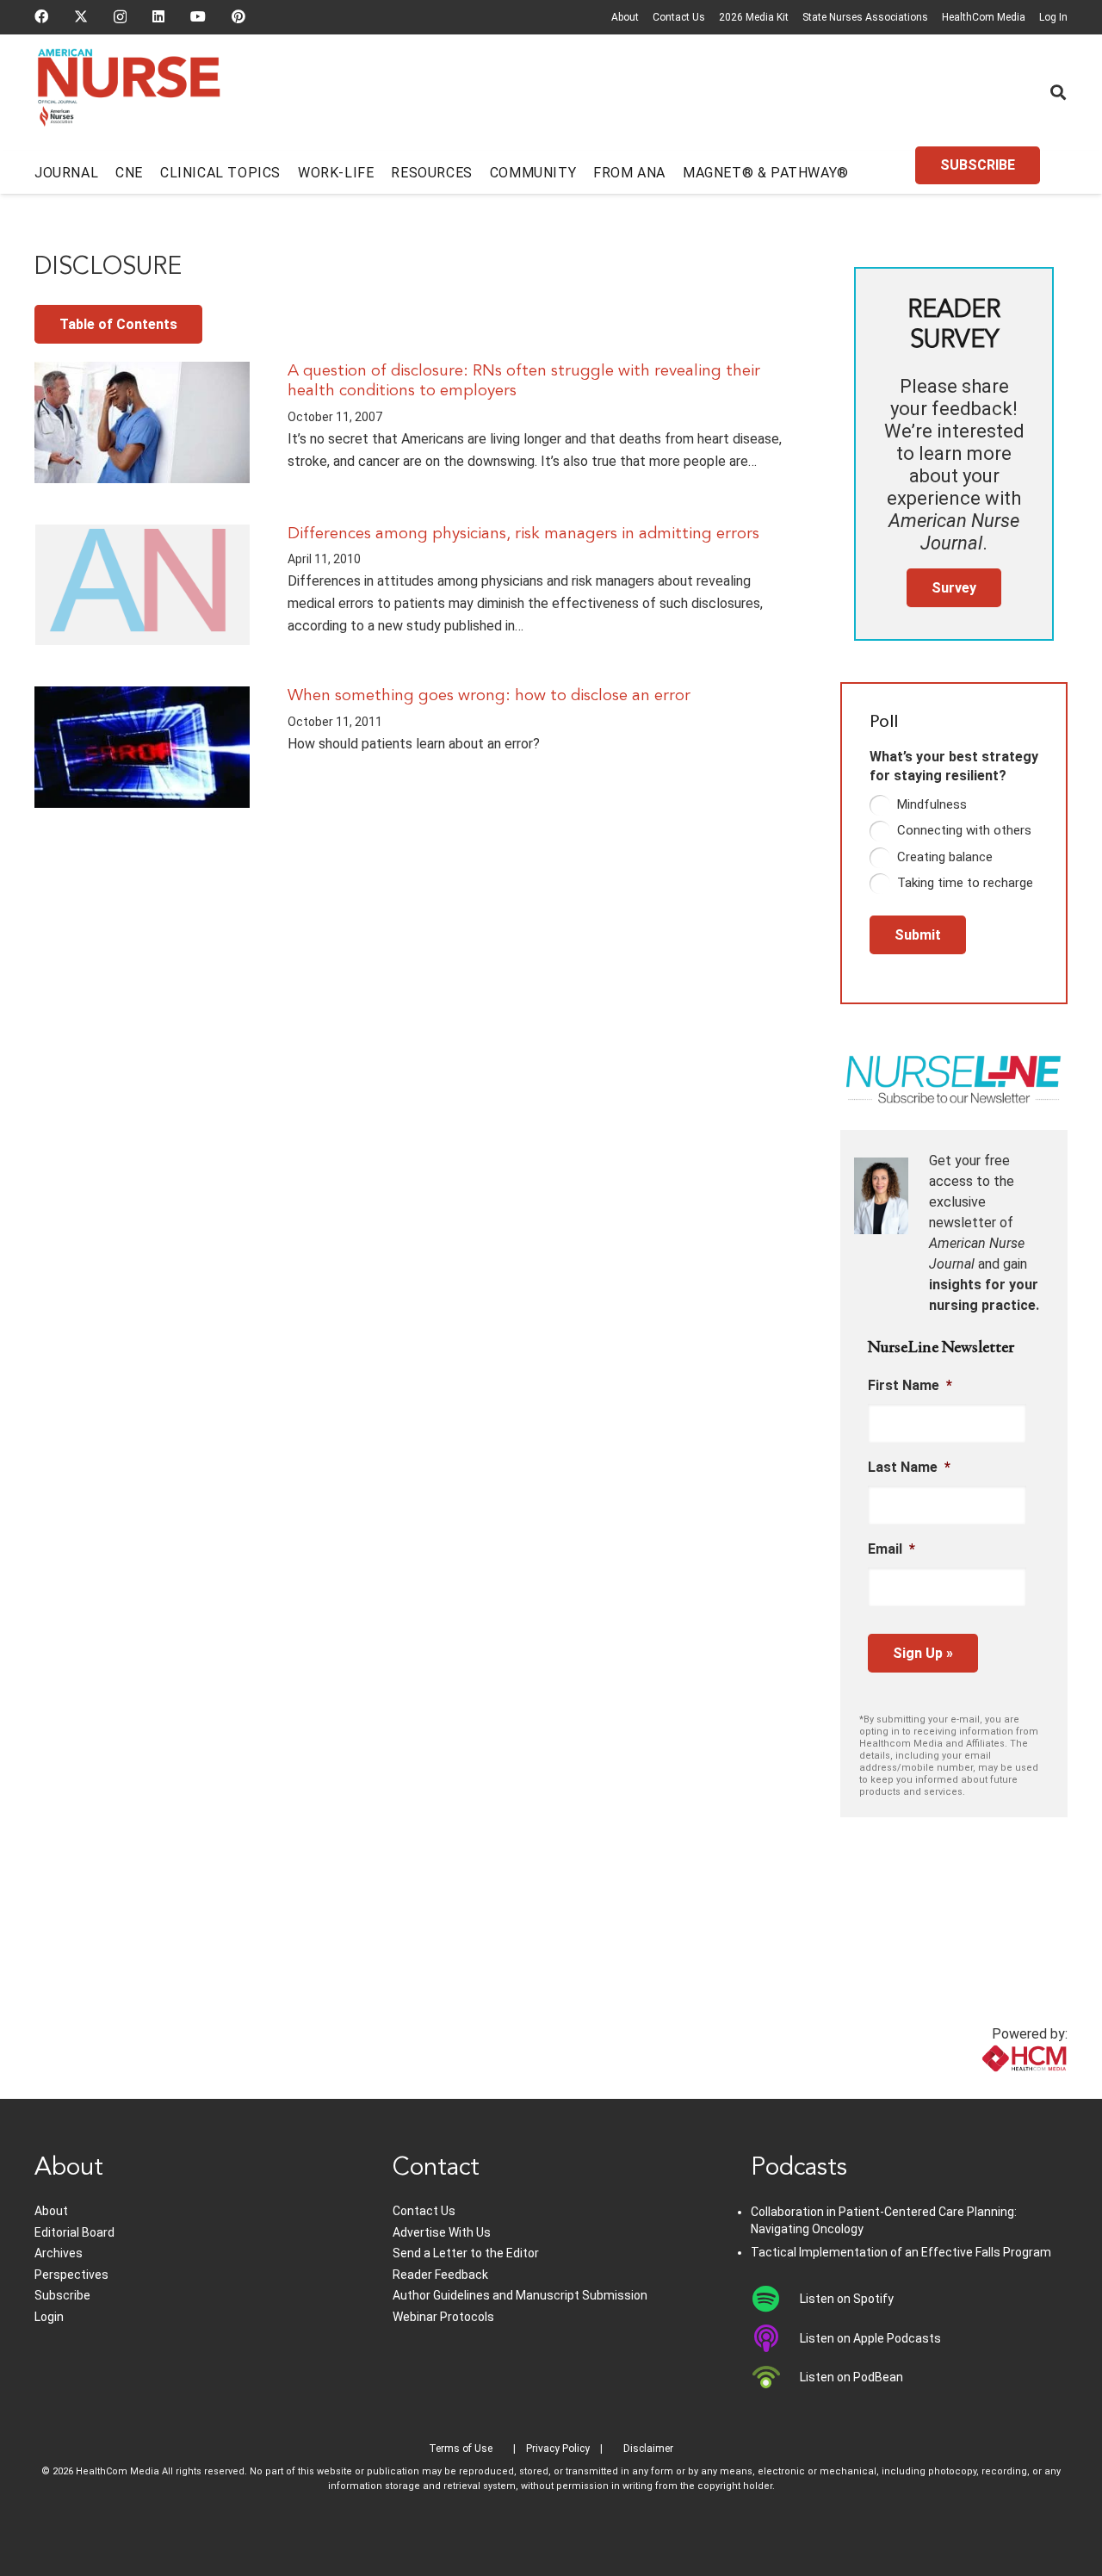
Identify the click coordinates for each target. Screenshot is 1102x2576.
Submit (918, 935)
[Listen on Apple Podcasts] (775, 2338)
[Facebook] (41, 16)
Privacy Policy (558, 2449)
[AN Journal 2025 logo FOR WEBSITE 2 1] (129, 93)
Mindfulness (932, 804)
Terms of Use (461, 2449)
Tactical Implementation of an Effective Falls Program (901, 2252)
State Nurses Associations (865, 17)
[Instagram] (120, 17)
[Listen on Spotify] (775, 2299)
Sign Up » (923, 1653)
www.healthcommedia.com (986, 2088)
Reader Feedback (440, 2275)
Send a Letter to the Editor (466, 2253)
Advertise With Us (442, 2232)
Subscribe (62, 2295)
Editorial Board (74, 2232)
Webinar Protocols (443, 2317)
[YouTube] (198, 16)
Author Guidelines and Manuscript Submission (520, 2295)
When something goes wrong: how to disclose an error (489, 696)
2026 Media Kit (754, 17)
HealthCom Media (984, 17)
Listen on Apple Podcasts (870, 2338)
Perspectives (71, 2275)
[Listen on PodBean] (775, 2377)
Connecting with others (964, 830)
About (625, 17)
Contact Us (679, 17)
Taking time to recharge (965, 883)
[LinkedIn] (158, 16)
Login (49, 2317)
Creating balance (945, 857)
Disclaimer (648, 2449)
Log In (1053, 17)
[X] (81, 16)
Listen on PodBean (851, 2377)
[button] (1058, 92)
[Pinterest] (238, 16)
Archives (59, 2253)
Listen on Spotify (847, 2299)
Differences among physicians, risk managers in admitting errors (523, 534)
